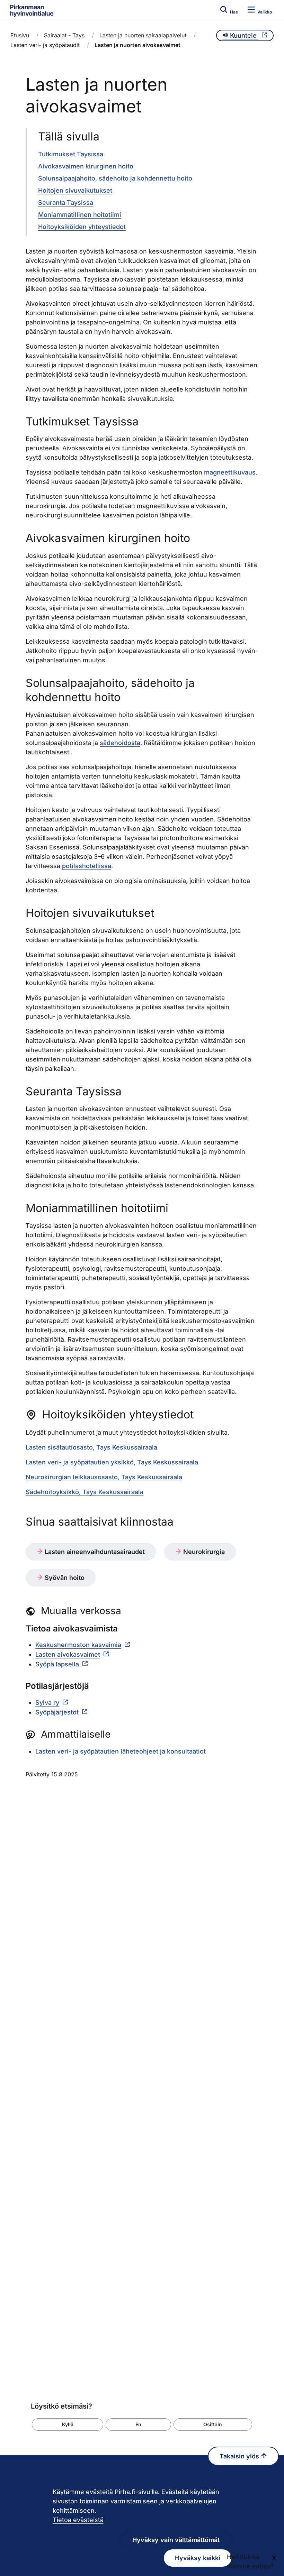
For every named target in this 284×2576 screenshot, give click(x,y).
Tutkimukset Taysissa (71, 154)
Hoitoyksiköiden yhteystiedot (82, 227)
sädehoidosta (120, 743)
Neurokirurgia (203, 1552)
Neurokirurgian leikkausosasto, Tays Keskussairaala (104, 1477)
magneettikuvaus (230, 472)
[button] (68, 2425)
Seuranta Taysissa (66, 203)
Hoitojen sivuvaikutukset (75, 190)
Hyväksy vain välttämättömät (176, 2540)
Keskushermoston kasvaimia (78, 1645)
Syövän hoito (64, 1578)
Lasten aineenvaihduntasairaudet (94, 1552)
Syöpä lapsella (57, 1664)
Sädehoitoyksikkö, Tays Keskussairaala (85, 1492)
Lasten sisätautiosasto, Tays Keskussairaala (91, 1447)
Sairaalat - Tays (64, 35)
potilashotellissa (87, 866)
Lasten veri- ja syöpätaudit (45, 45)
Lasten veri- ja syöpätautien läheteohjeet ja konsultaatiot (121, 1751)
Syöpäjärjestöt (57, 1712)
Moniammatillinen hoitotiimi (80, 215)
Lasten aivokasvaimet (68, 1654)
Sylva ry (47, 1703)
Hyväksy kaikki (198, 2558)
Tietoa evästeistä (78, 2520)
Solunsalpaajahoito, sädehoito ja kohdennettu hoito (115, 178)
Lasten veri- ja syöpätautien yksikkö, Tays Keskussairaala (112, 1462)
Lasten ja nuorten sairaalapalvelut (143, 35)
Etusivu (20, 35)
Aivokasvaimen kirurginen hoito (86, 166)
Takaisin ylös (240, 2456)
